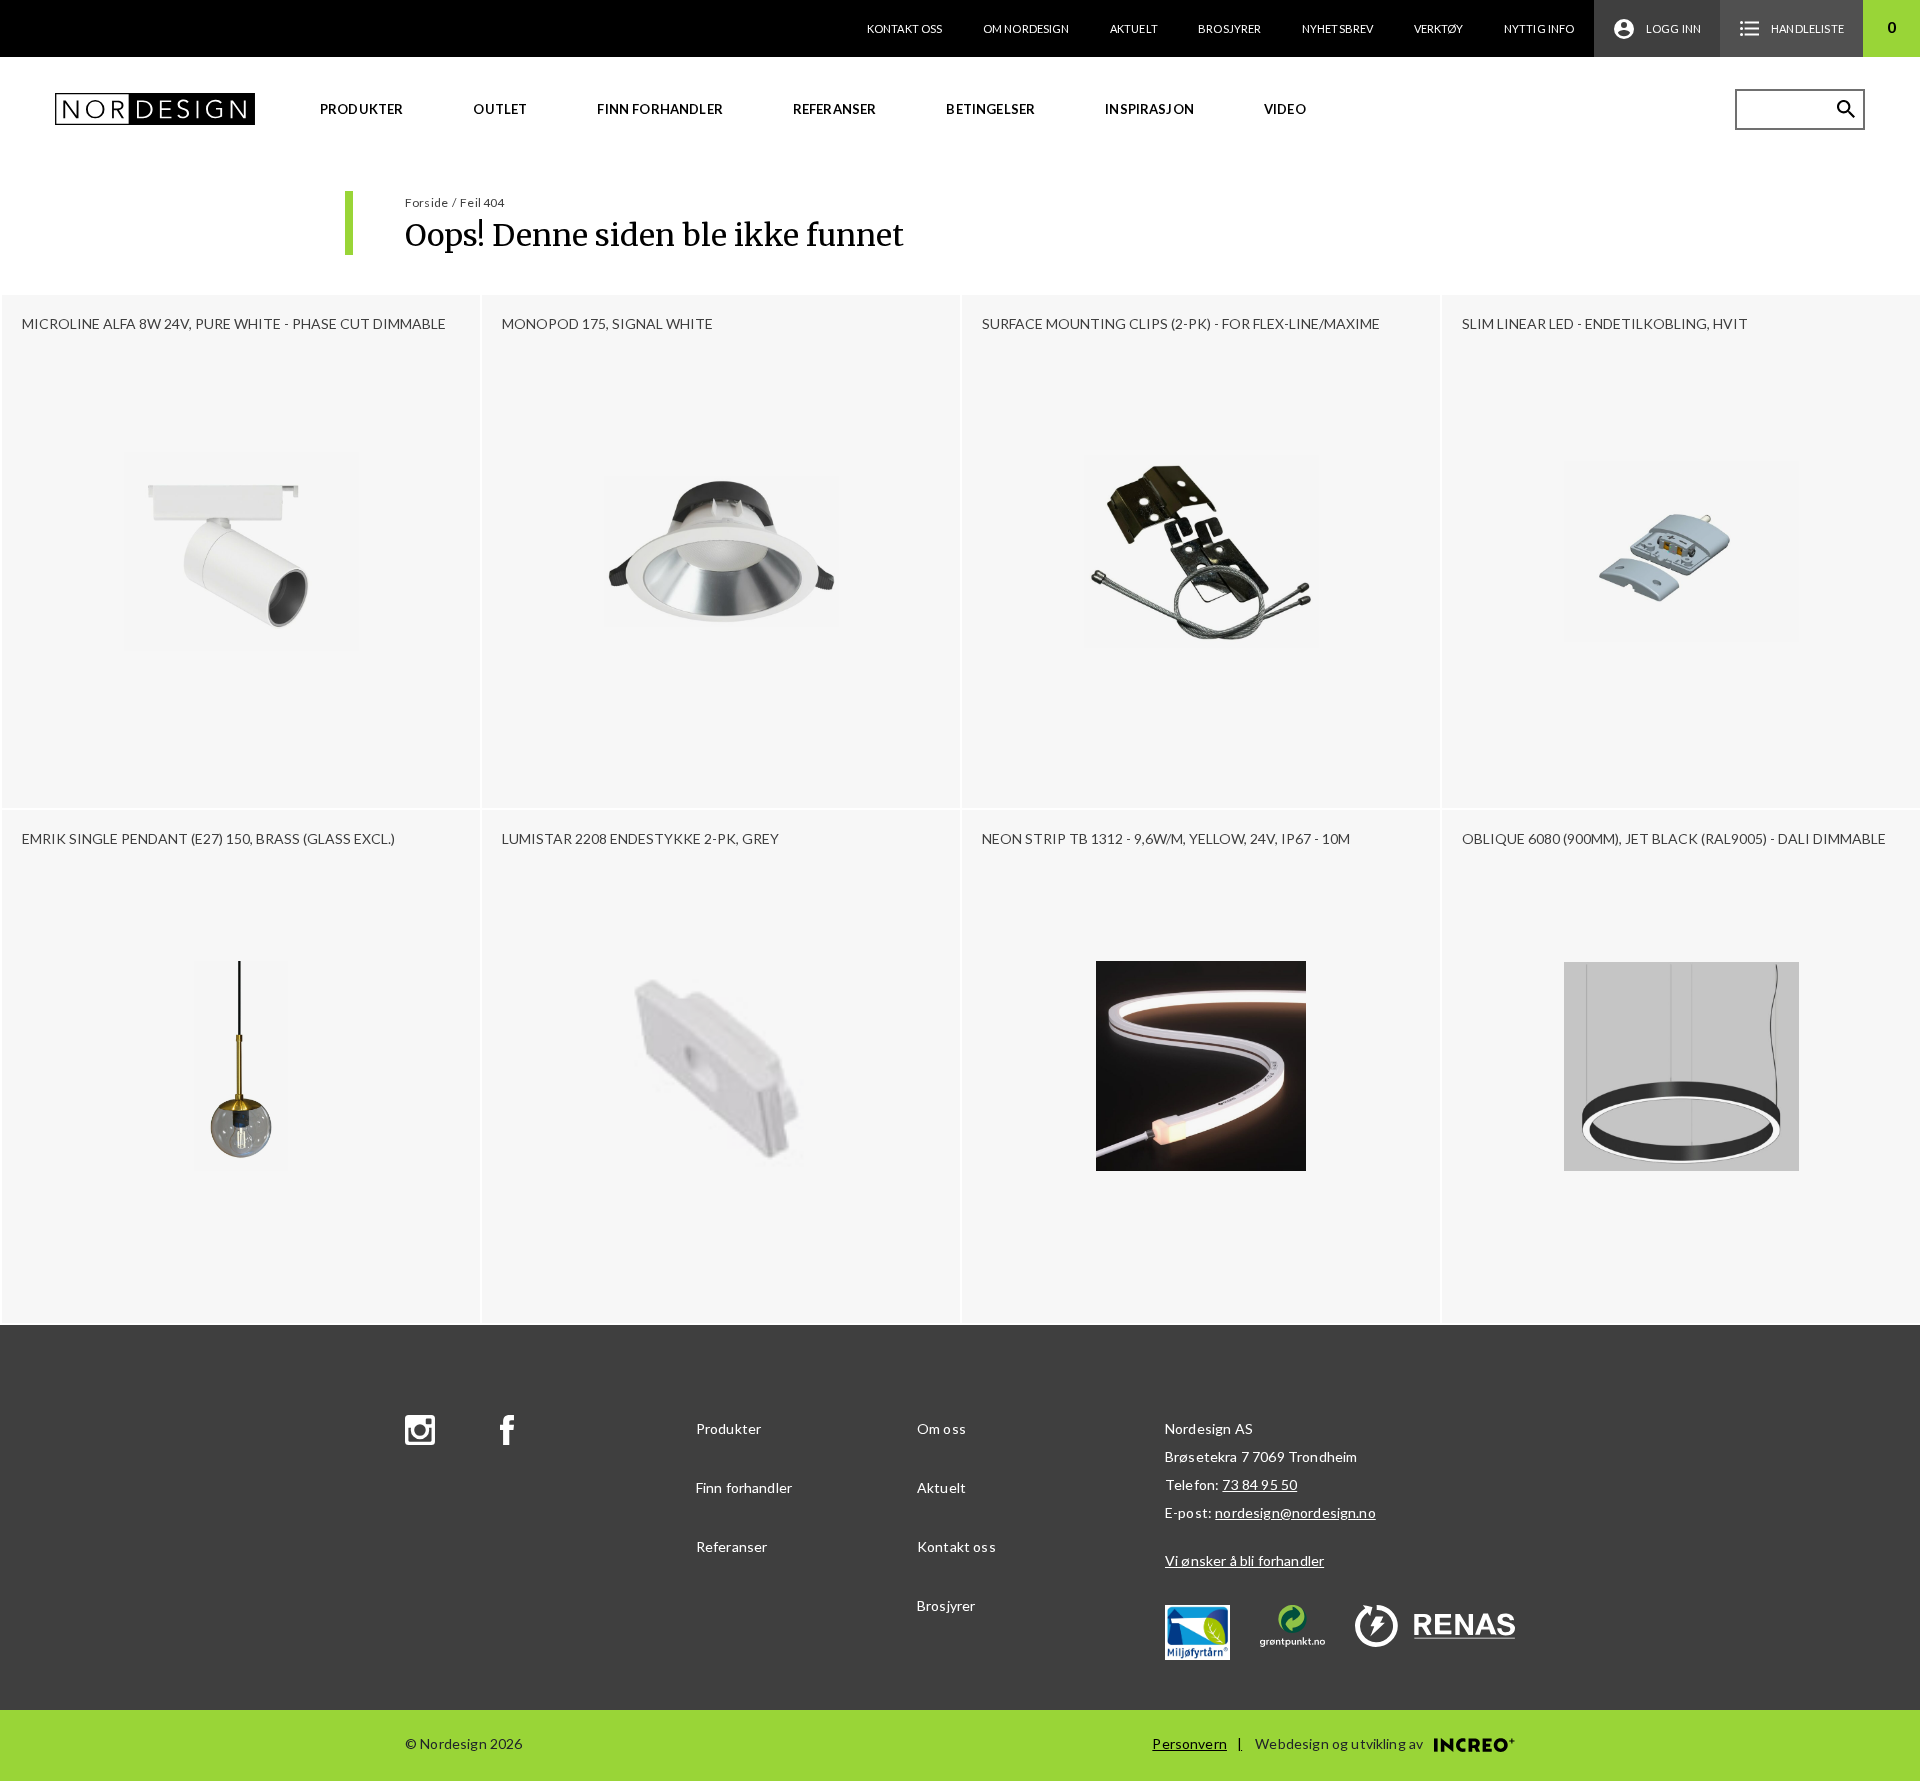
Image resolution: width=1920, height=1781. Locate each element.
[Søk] (1846, 109)
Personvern (1189, 1743)
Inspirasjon (1149, 109)
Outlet (500, 109)
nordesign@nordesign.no (1295, 1512)
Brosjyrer (1229, 28)
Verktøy (1439, 28)
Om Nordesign (1026, 28)
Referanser (835, 109)
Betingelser (990, 109)
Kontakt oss (905, 28)
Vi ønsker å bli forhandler (1244, 1560)
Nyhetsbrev (1338, 28)
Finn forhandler (659, 109)
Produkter (361, 109)
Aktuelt (1134, 28)
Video (1285, 109)
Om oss (941, 1428)
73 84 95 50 (1259, 1484)
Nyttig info (1539, 28)
